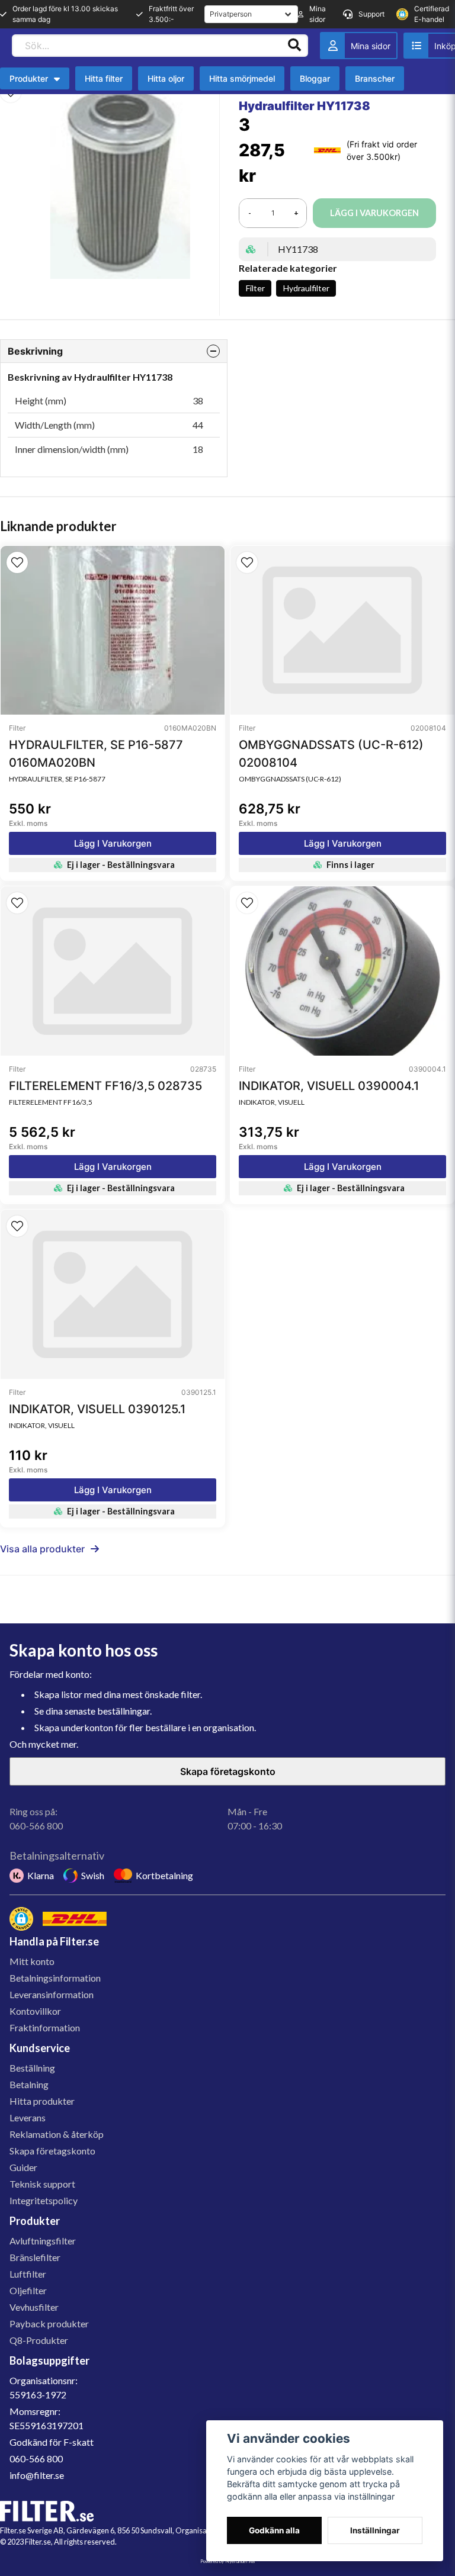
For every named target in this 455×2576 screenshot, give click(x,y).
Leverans (28, 2117)
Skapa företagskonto (228, 1771)
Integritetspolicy (44, 2200)
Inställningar (375, 2530)
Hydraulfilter (306, 288)
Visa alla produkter (42, 1549)
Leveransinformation (52, 1994)
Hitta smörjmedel (242, 78)
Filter (255, 288)
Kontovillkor (35, 2011)
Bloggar (315, 78)
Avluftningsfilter (43, 2241)
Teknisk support (42, 2184)
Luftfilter (28, 2274)
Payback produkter (49, 2323)
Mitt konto (32, 1961)
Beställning (32, 2068)
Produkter (29, 78)
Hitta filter (104, 78)
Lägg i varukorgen (113, 843)
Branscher (375, 78)
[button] (17, 562)
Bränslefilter (35, 2257)
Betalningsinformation (55, 1978)
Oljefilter (28, 2290)
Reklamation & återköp (57, 2134)
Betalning (29, 2084)
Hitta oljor (166, 78)
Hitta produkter (42, 2101)
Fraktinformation (45, 2027)
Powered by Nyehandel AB (227, 2561)
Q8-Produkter (39, 2340)
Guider (23, 2167)
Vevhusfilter (34, 2307)
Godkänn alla (274, 2530)
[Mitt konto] (359, 46)
